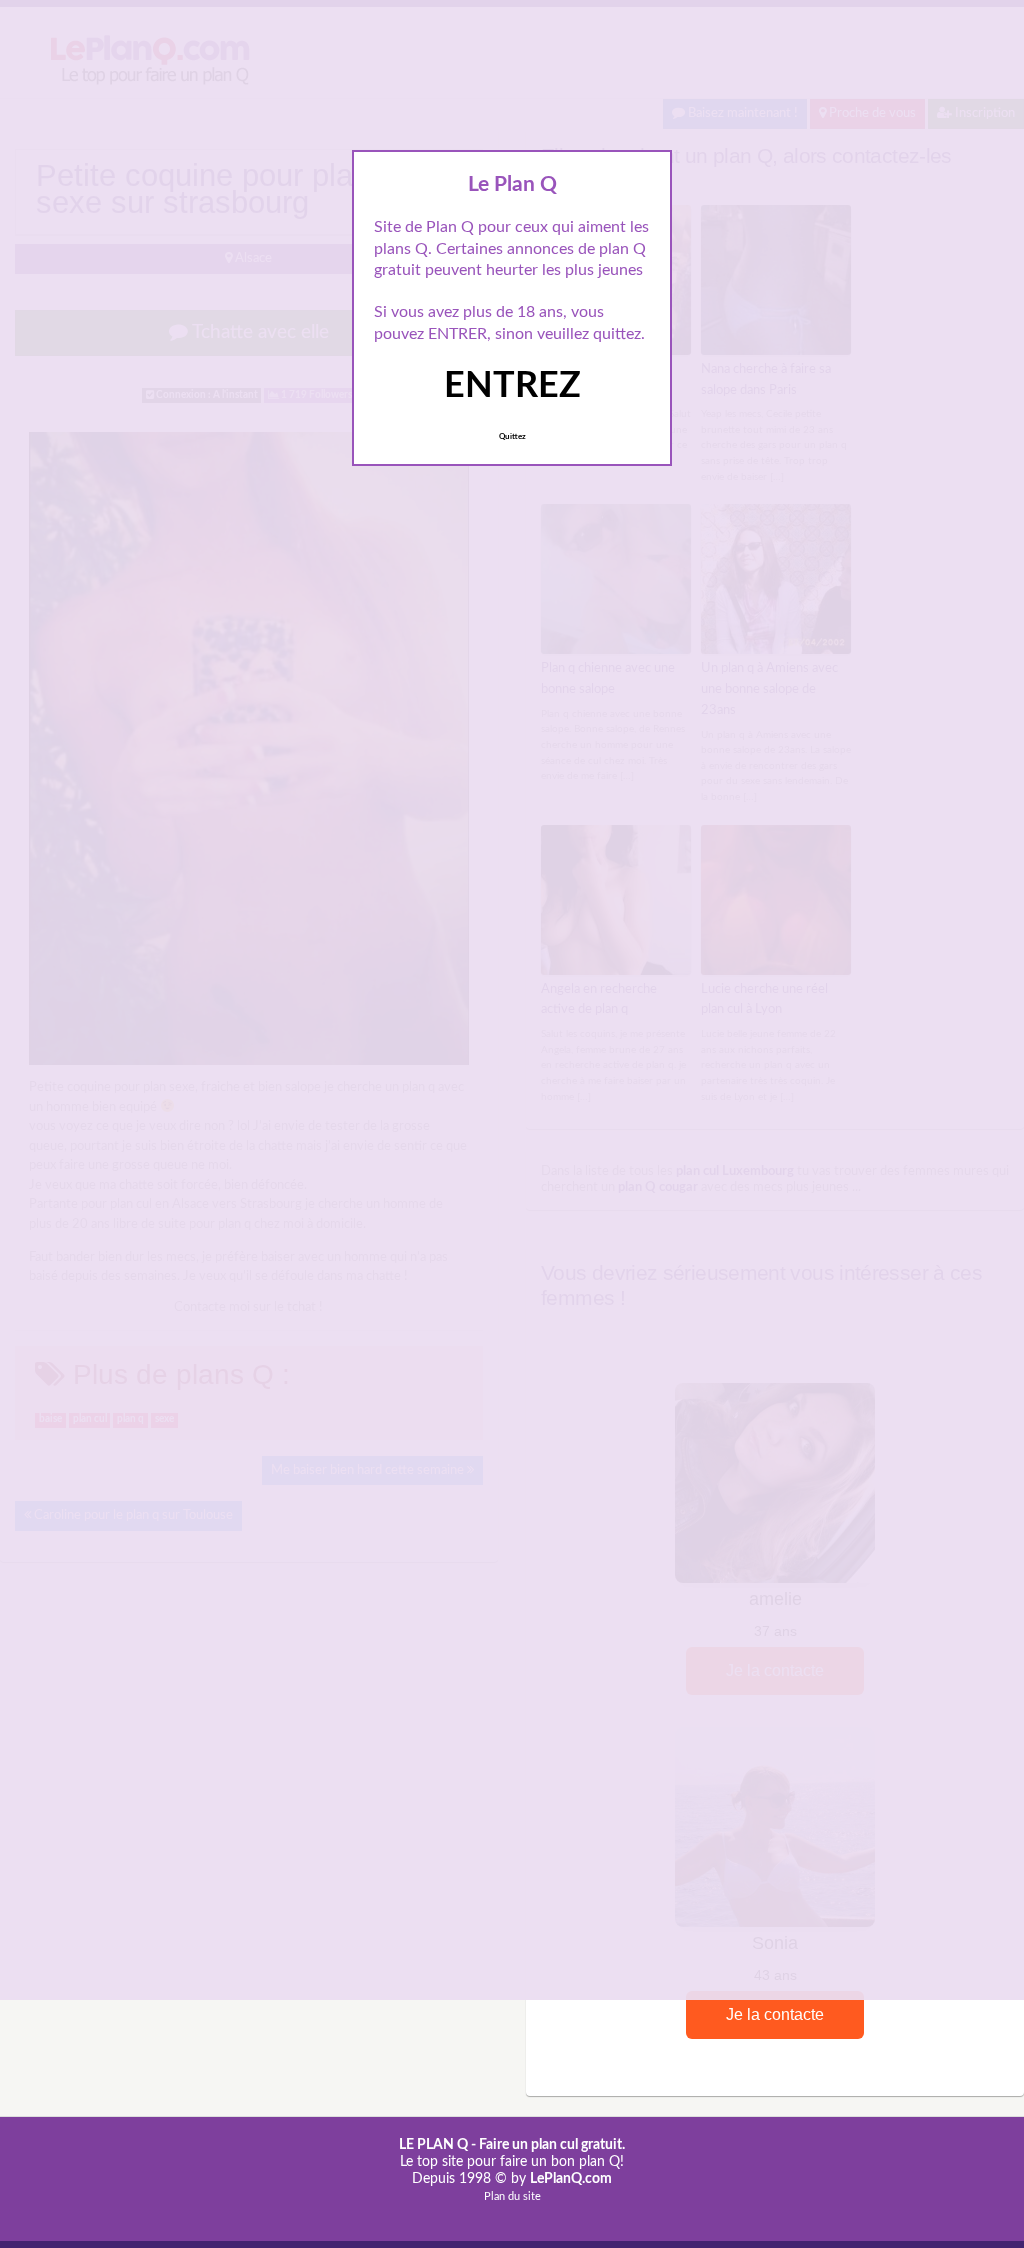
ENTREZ (512, 386)
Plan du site (512, 2196)
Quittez (512, 437)
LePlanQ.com (571, 2179)
